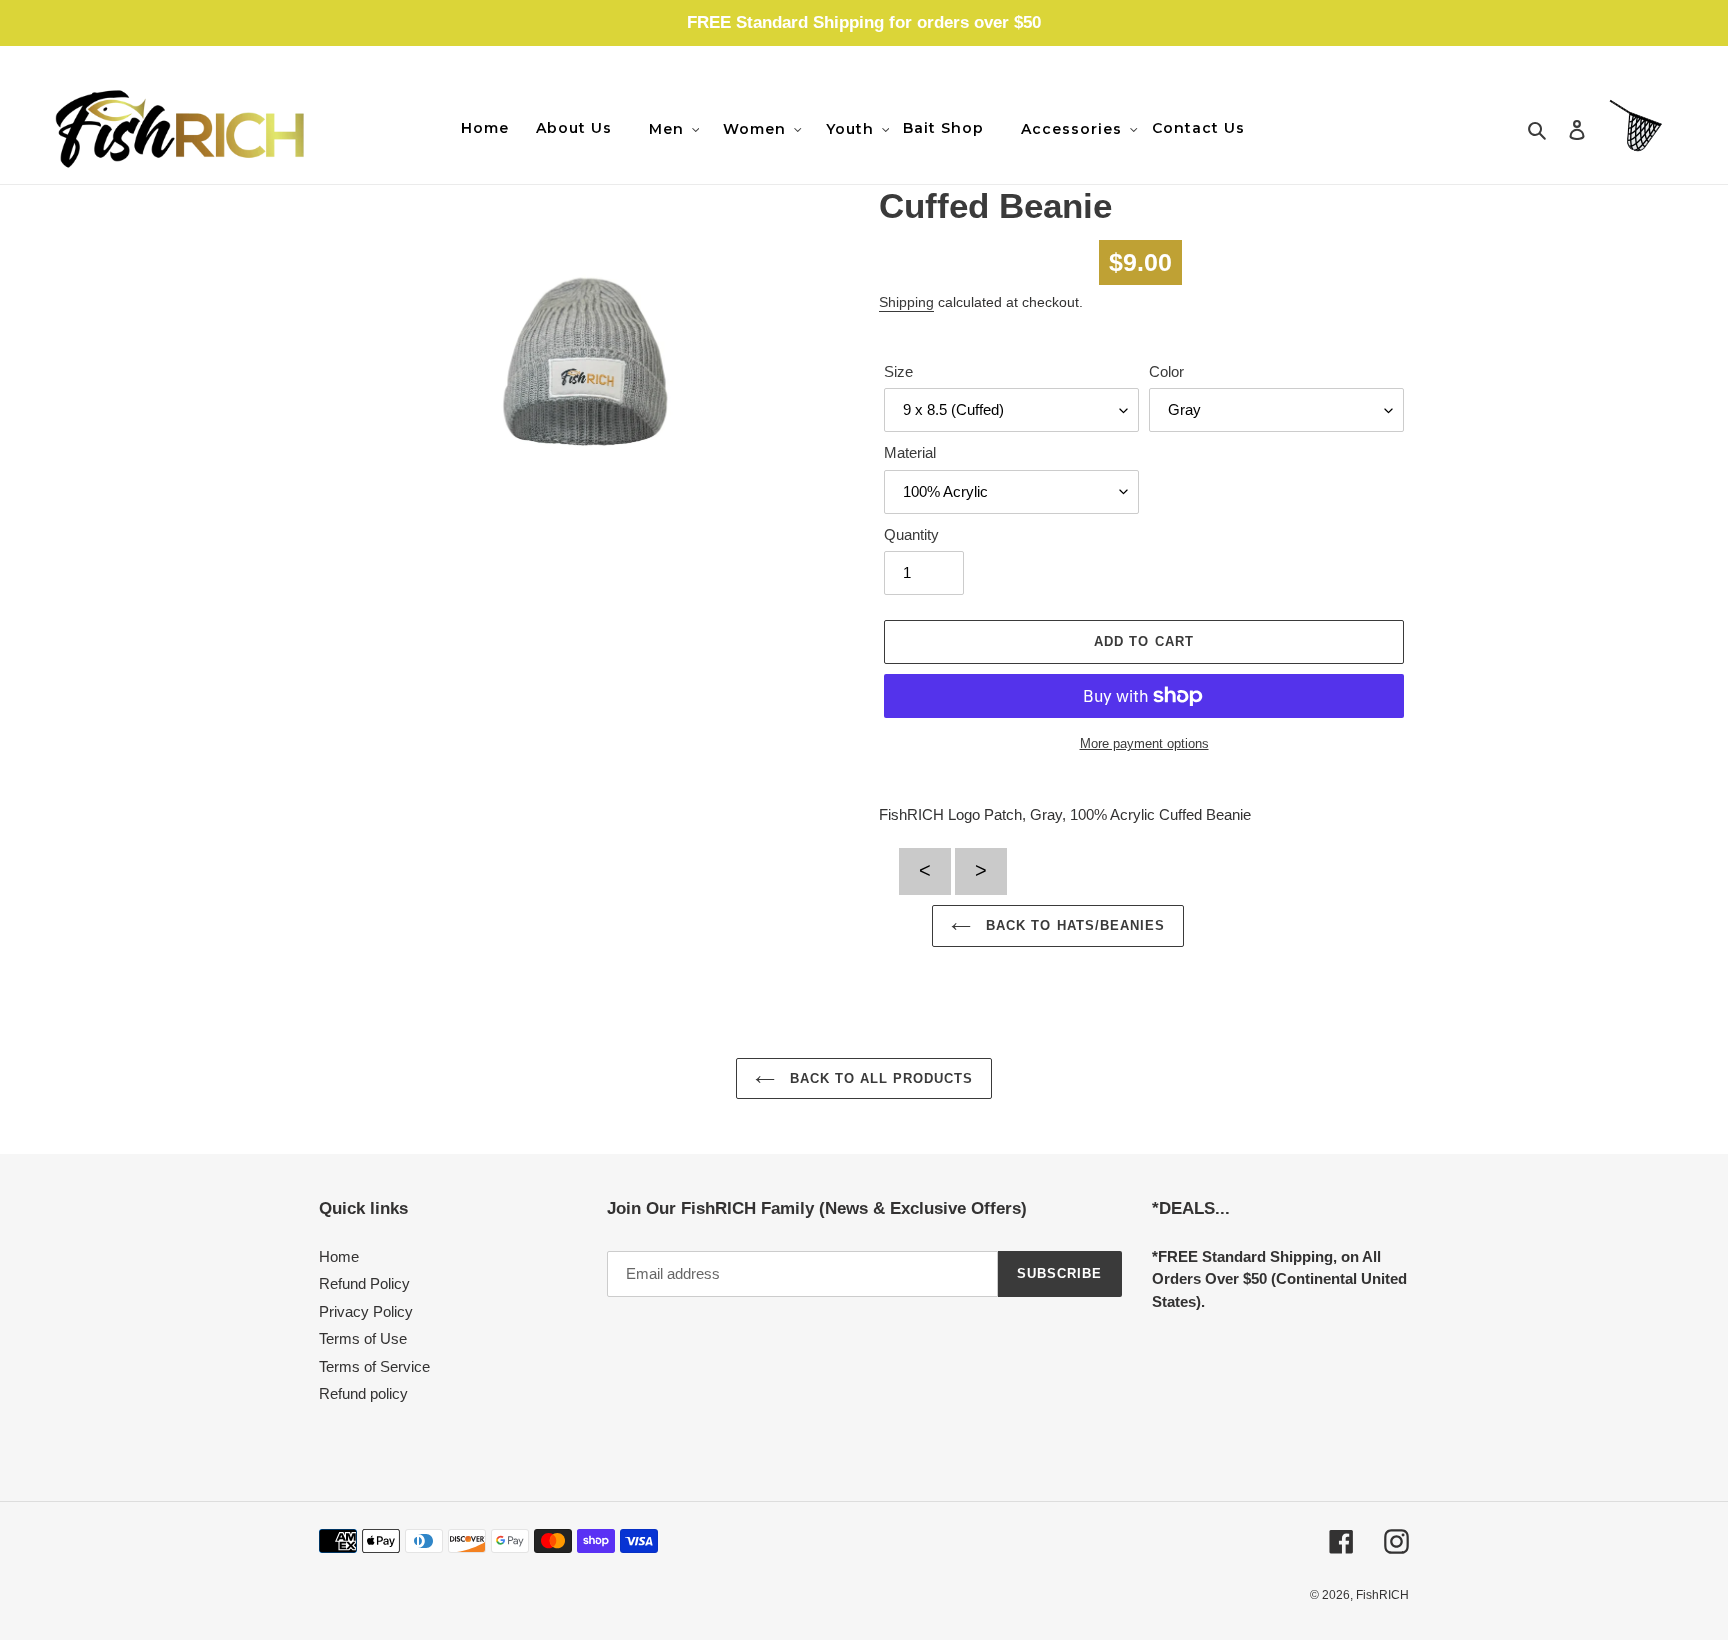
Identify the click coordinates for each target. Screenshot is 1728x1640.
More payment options (1144, 743)
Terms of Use (363, 1338)
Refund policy (363, 1393)
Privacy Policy (366, 1311)
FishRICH (1382, 1595)
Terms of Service (374, 1366)
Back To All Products (879, 1078)
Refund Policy (364, 1283)
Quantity (911, 534)
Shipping (906, 302)
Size (898, 371)
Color (1166, 371)
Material (910, 452)
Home (339, 1256)
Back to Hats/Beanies (1073, 925)
